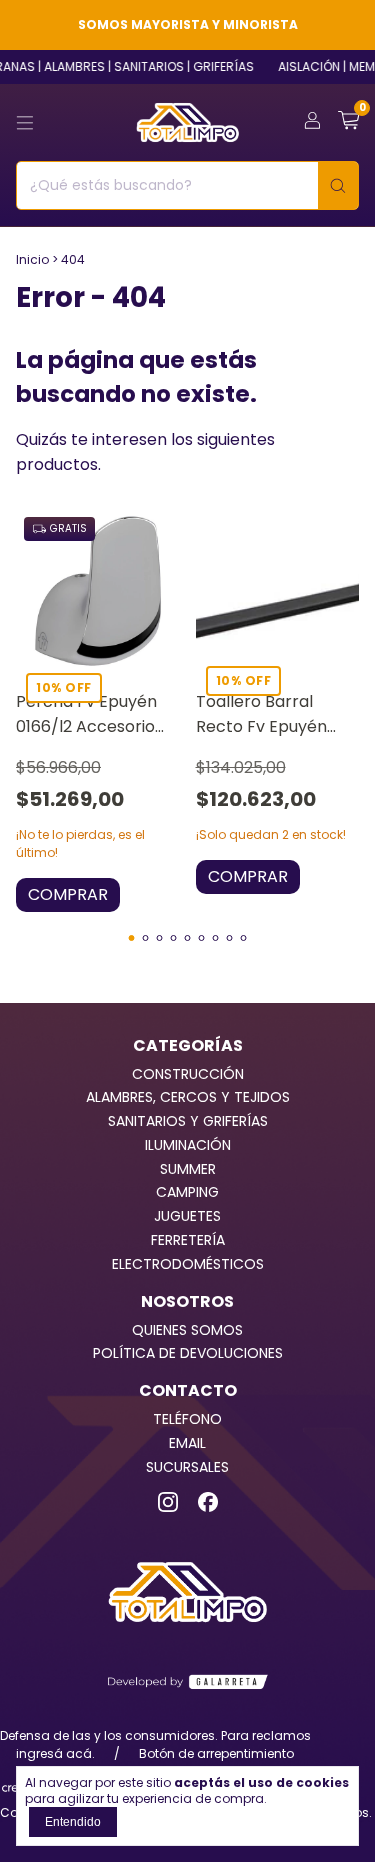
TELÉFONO (187, 1419)
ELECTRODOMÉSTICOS (188, 1264)
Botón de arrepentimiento (216, 1753)
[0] (348, 122)
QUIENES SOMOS (187, 1330)
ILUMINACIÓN (188, 1145)
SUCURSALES (187, 1467)
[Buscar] (338, 185)
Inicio (32, 259)
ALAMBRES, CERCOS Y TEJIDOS (188, 1097)
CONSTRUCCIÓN (188, 1074)
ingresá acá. (55, 1753)
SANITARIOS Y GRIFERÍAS (188, 1121)
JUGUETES (187, 1216)
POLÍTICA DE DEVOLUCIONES (188, 1353)
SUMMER (188, 1169)
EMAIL (187, 1443)
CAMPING (187, 1192)
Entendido (73, 1822)
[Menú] (25, 123)
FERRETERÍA (188, 1240)
